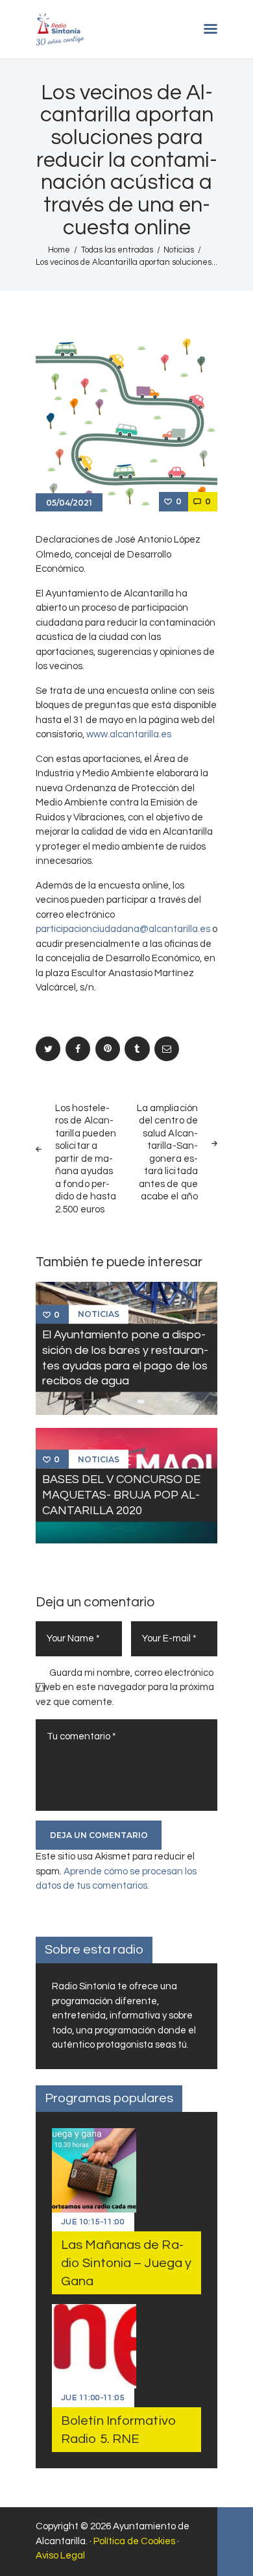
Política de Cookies (134, 2541)
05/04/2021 (69, 503)
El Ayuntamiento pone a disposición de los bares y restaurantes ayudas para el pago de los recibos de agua (125, 1357)
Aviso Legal (60, 2556)
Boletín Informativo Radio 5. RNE (118, 2430)
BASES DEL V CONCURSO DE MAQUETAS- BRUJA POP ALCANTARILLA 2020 (121, 1495)
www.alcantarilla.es (129, 734)
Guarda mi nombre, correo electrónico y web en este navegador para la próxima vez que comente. (125, 1687)
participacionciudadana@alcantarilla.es (123, 929)
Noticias (179, 250)
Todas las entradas (117, 250)
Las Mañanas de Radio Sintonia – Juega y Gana (126, 2263)
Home (59, 250)
